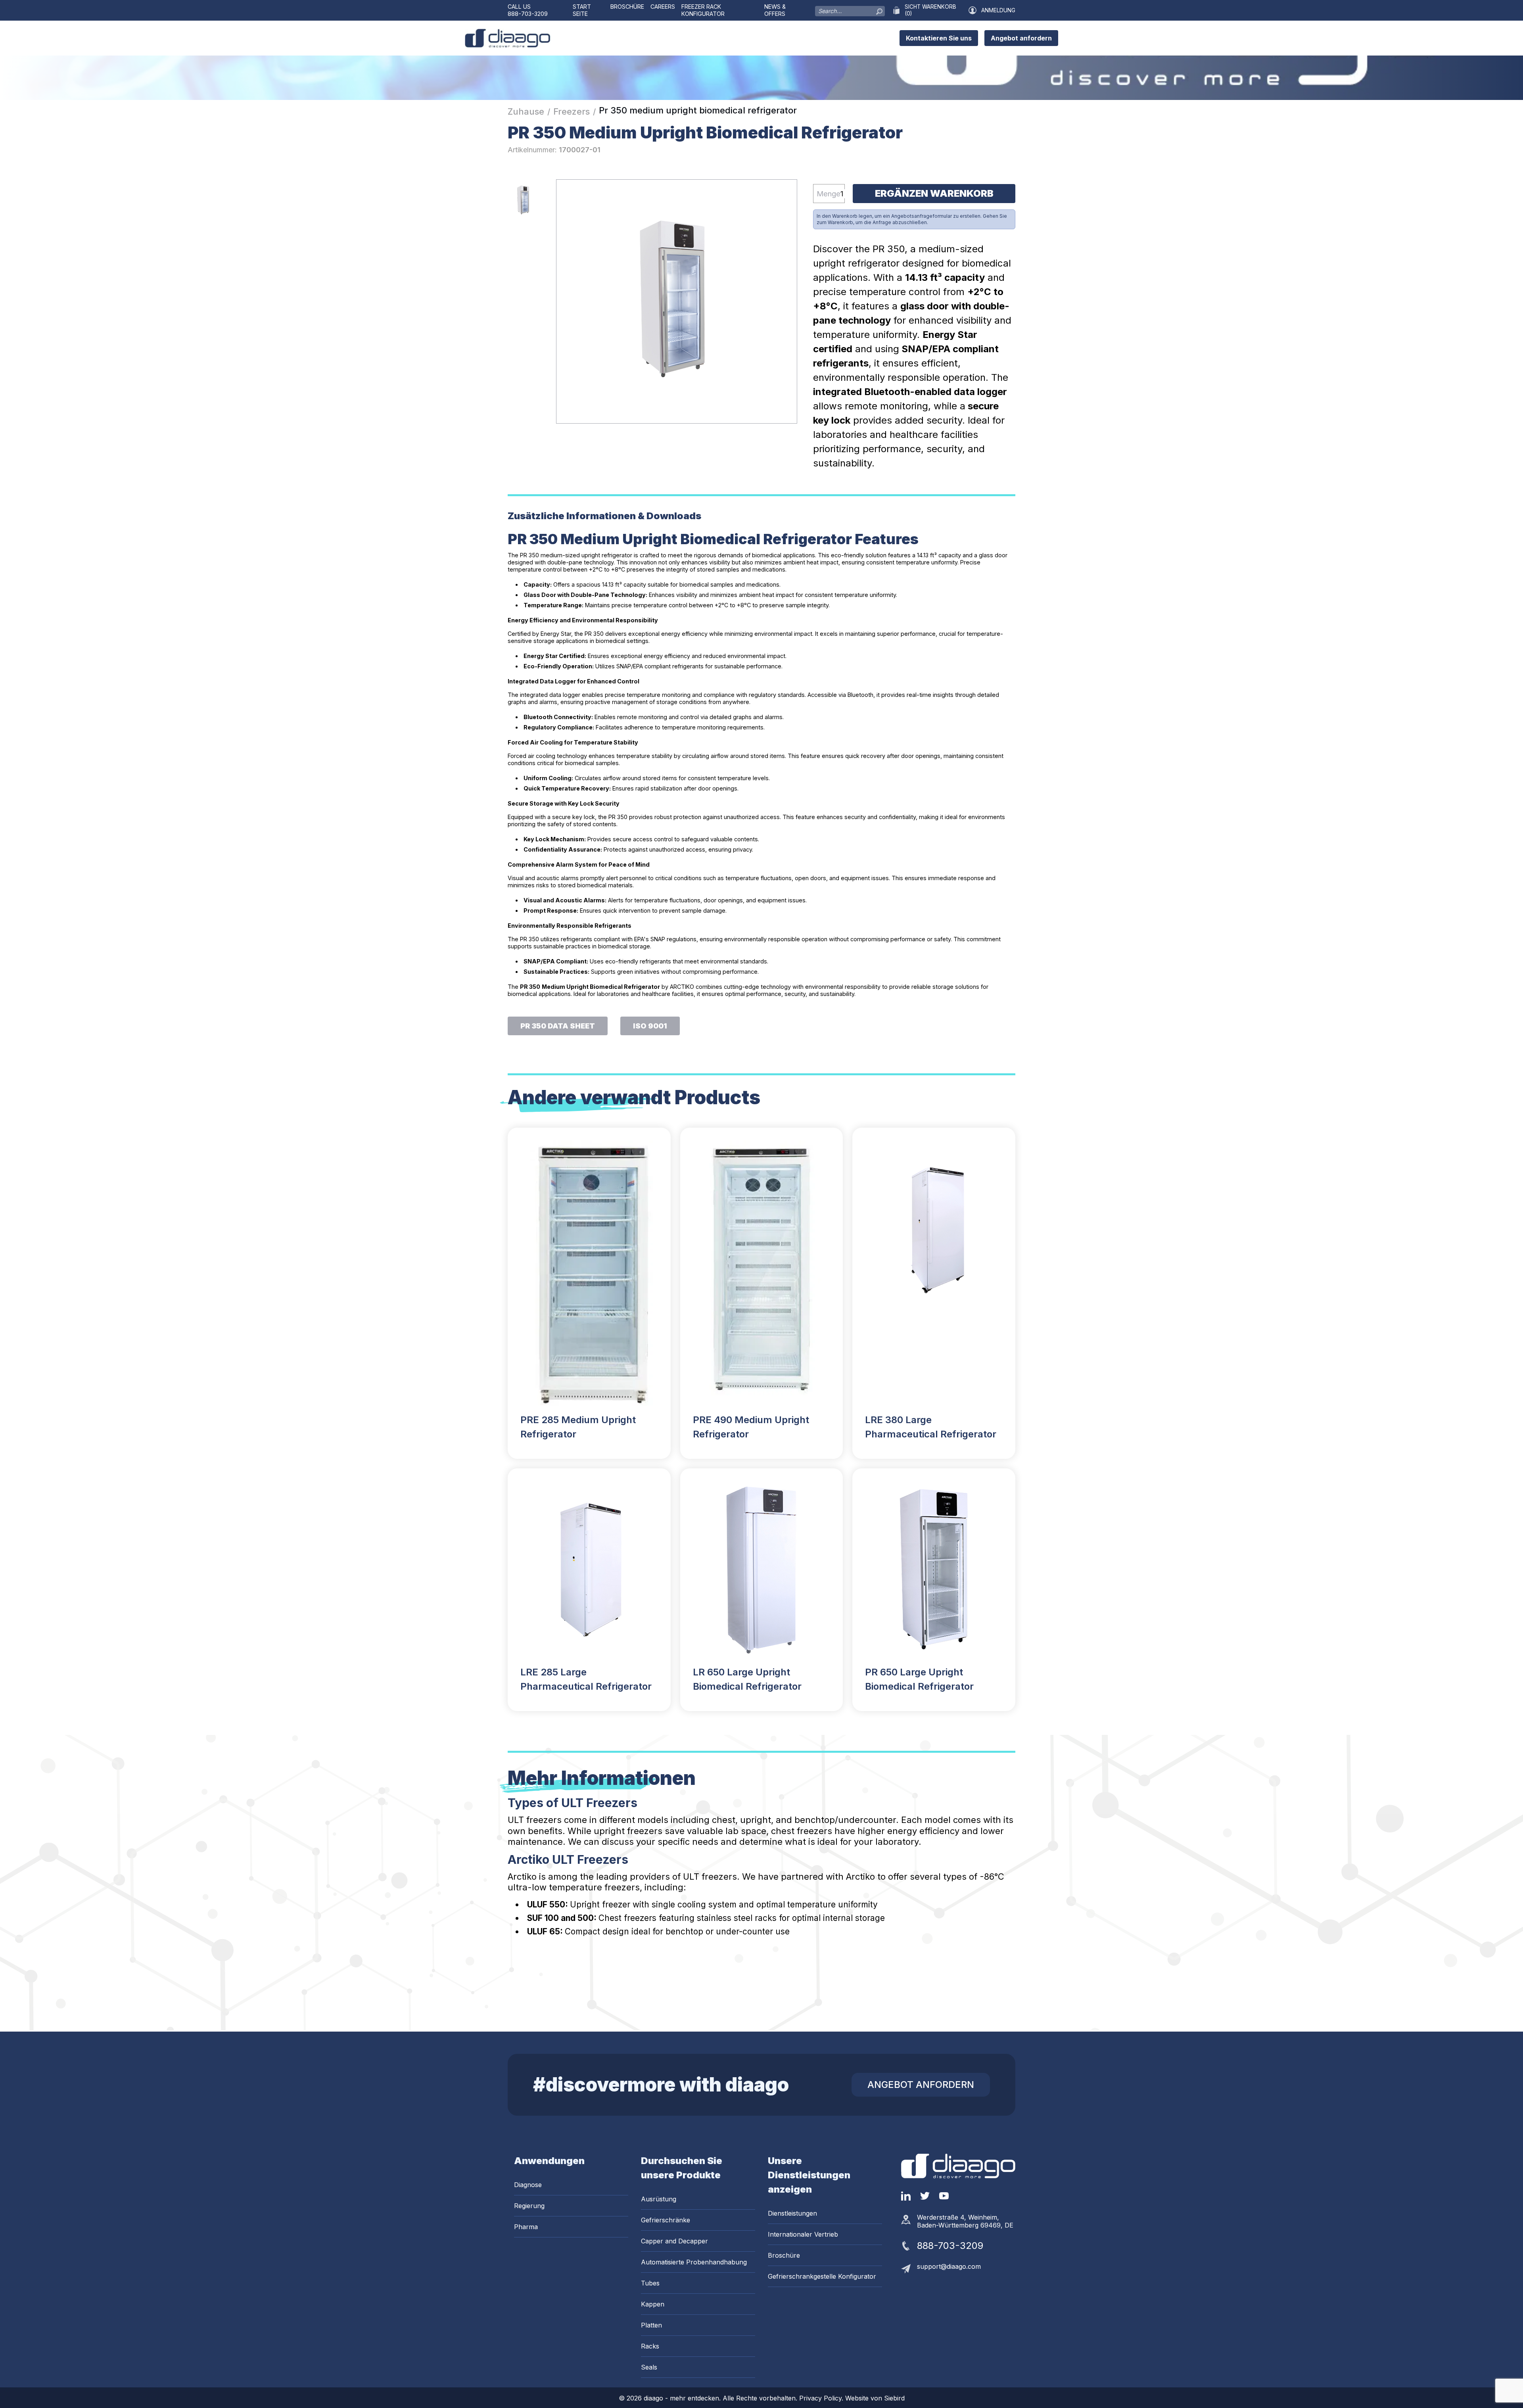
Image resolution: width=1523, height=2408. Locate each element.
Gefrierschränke (666, 2220)
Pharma (526, 2227)
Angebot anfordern (1021, 38)
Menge (829, 194)
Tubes (650, 2283)
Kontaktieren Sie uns (939, 38)
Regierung (529, 2206)
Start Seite (582, 10)
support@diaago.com (949, 2266)
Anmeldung (998, 10)
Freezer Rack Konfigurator (703, 10)
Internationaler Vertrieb (803, 2234)
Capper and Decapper (674, 2241)
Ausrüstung (659, 2199)
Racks (650, 2346)
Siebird (894, 2398)
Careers (663, 7)
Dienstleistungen (792, 2213)
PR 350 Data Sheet (558, 1026)
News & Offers (775, 10)
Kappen (653, 2304)
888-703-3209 (528, 14)
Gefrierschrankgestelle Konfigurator (822, 2276)
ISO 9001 (650, 1026)
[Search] (879, 10)
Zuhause (526, 111)
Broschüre (627, 7)
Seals (649, 2367)
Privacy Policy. (822, 2398)
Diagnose (528, 2185)
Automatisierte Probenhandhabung (694, 2262)
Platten (651, 2325)
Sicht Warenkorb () (930, 10)
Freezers (572, 111)
